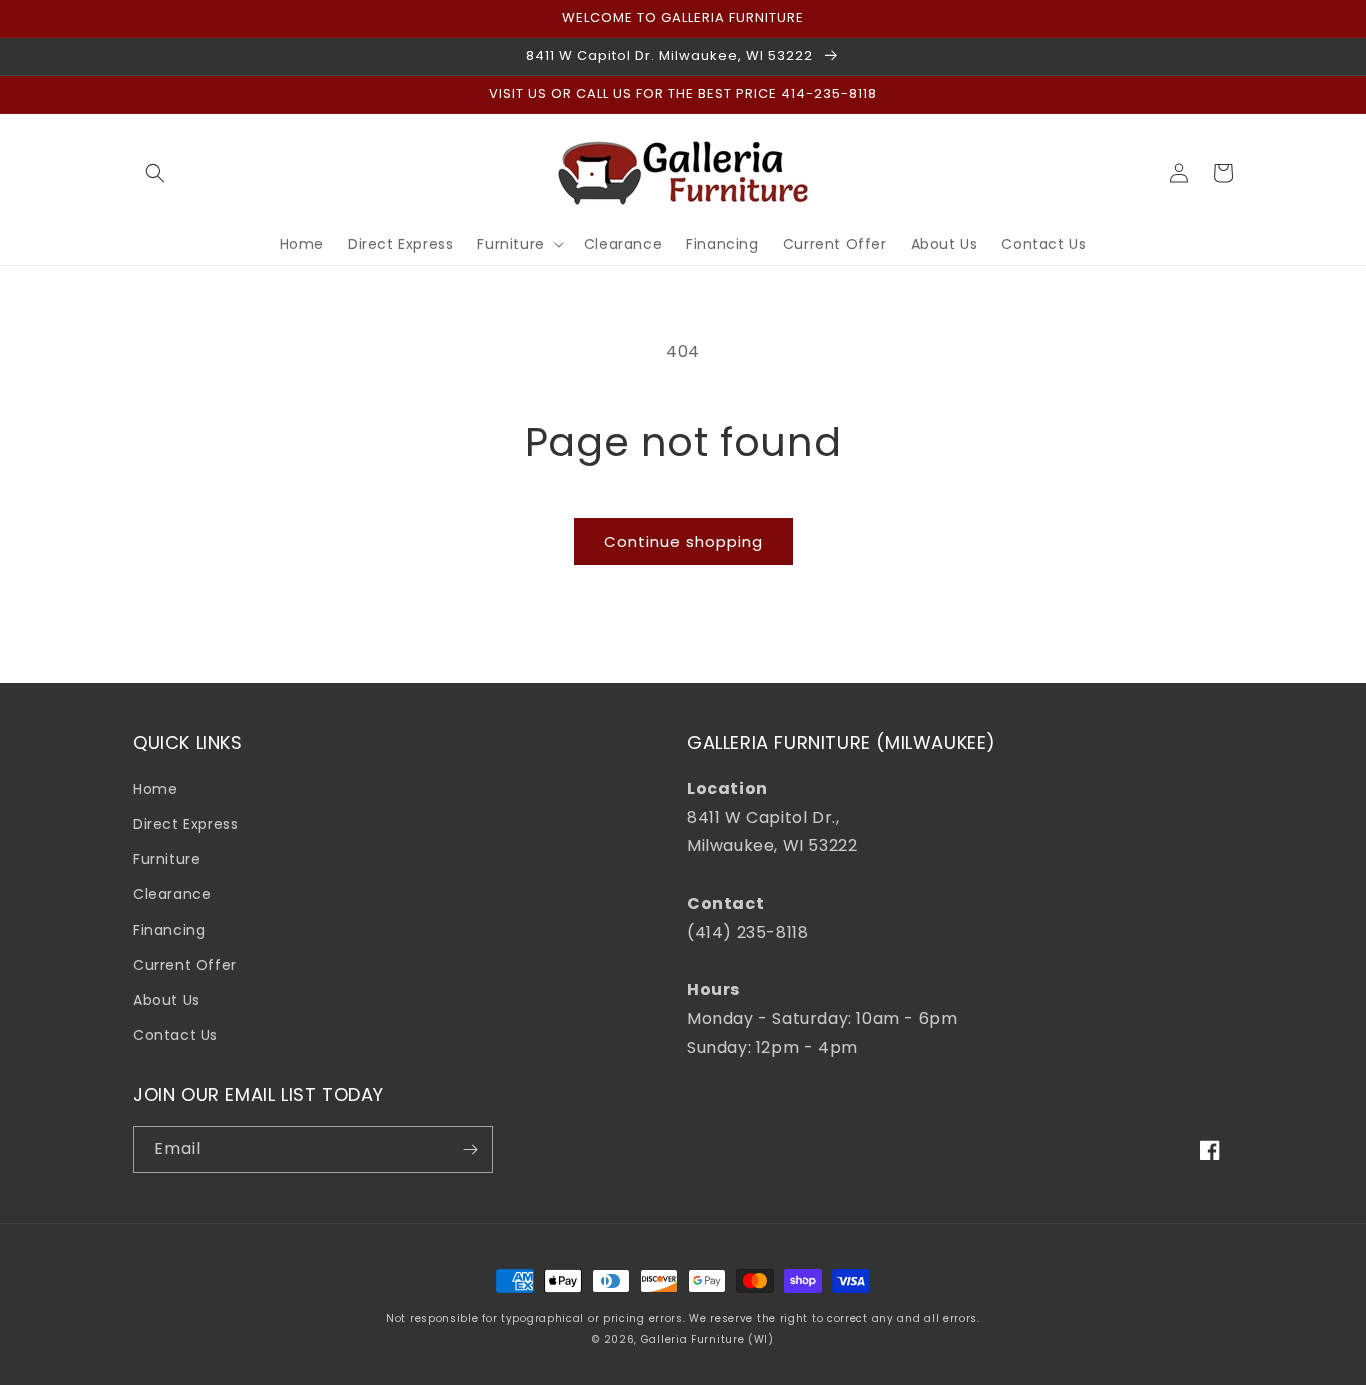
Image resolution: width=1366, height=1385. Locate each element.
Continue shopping (683, 541)
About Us (166, 1000)
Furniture (166, 859)
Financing (169, 930)
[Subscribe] (470, 1149)
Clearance (172, 894)
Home (155, 789)
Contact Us (175, 1035)
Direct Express (185, 824)
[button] (155, 173)
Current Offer (185, 965)
